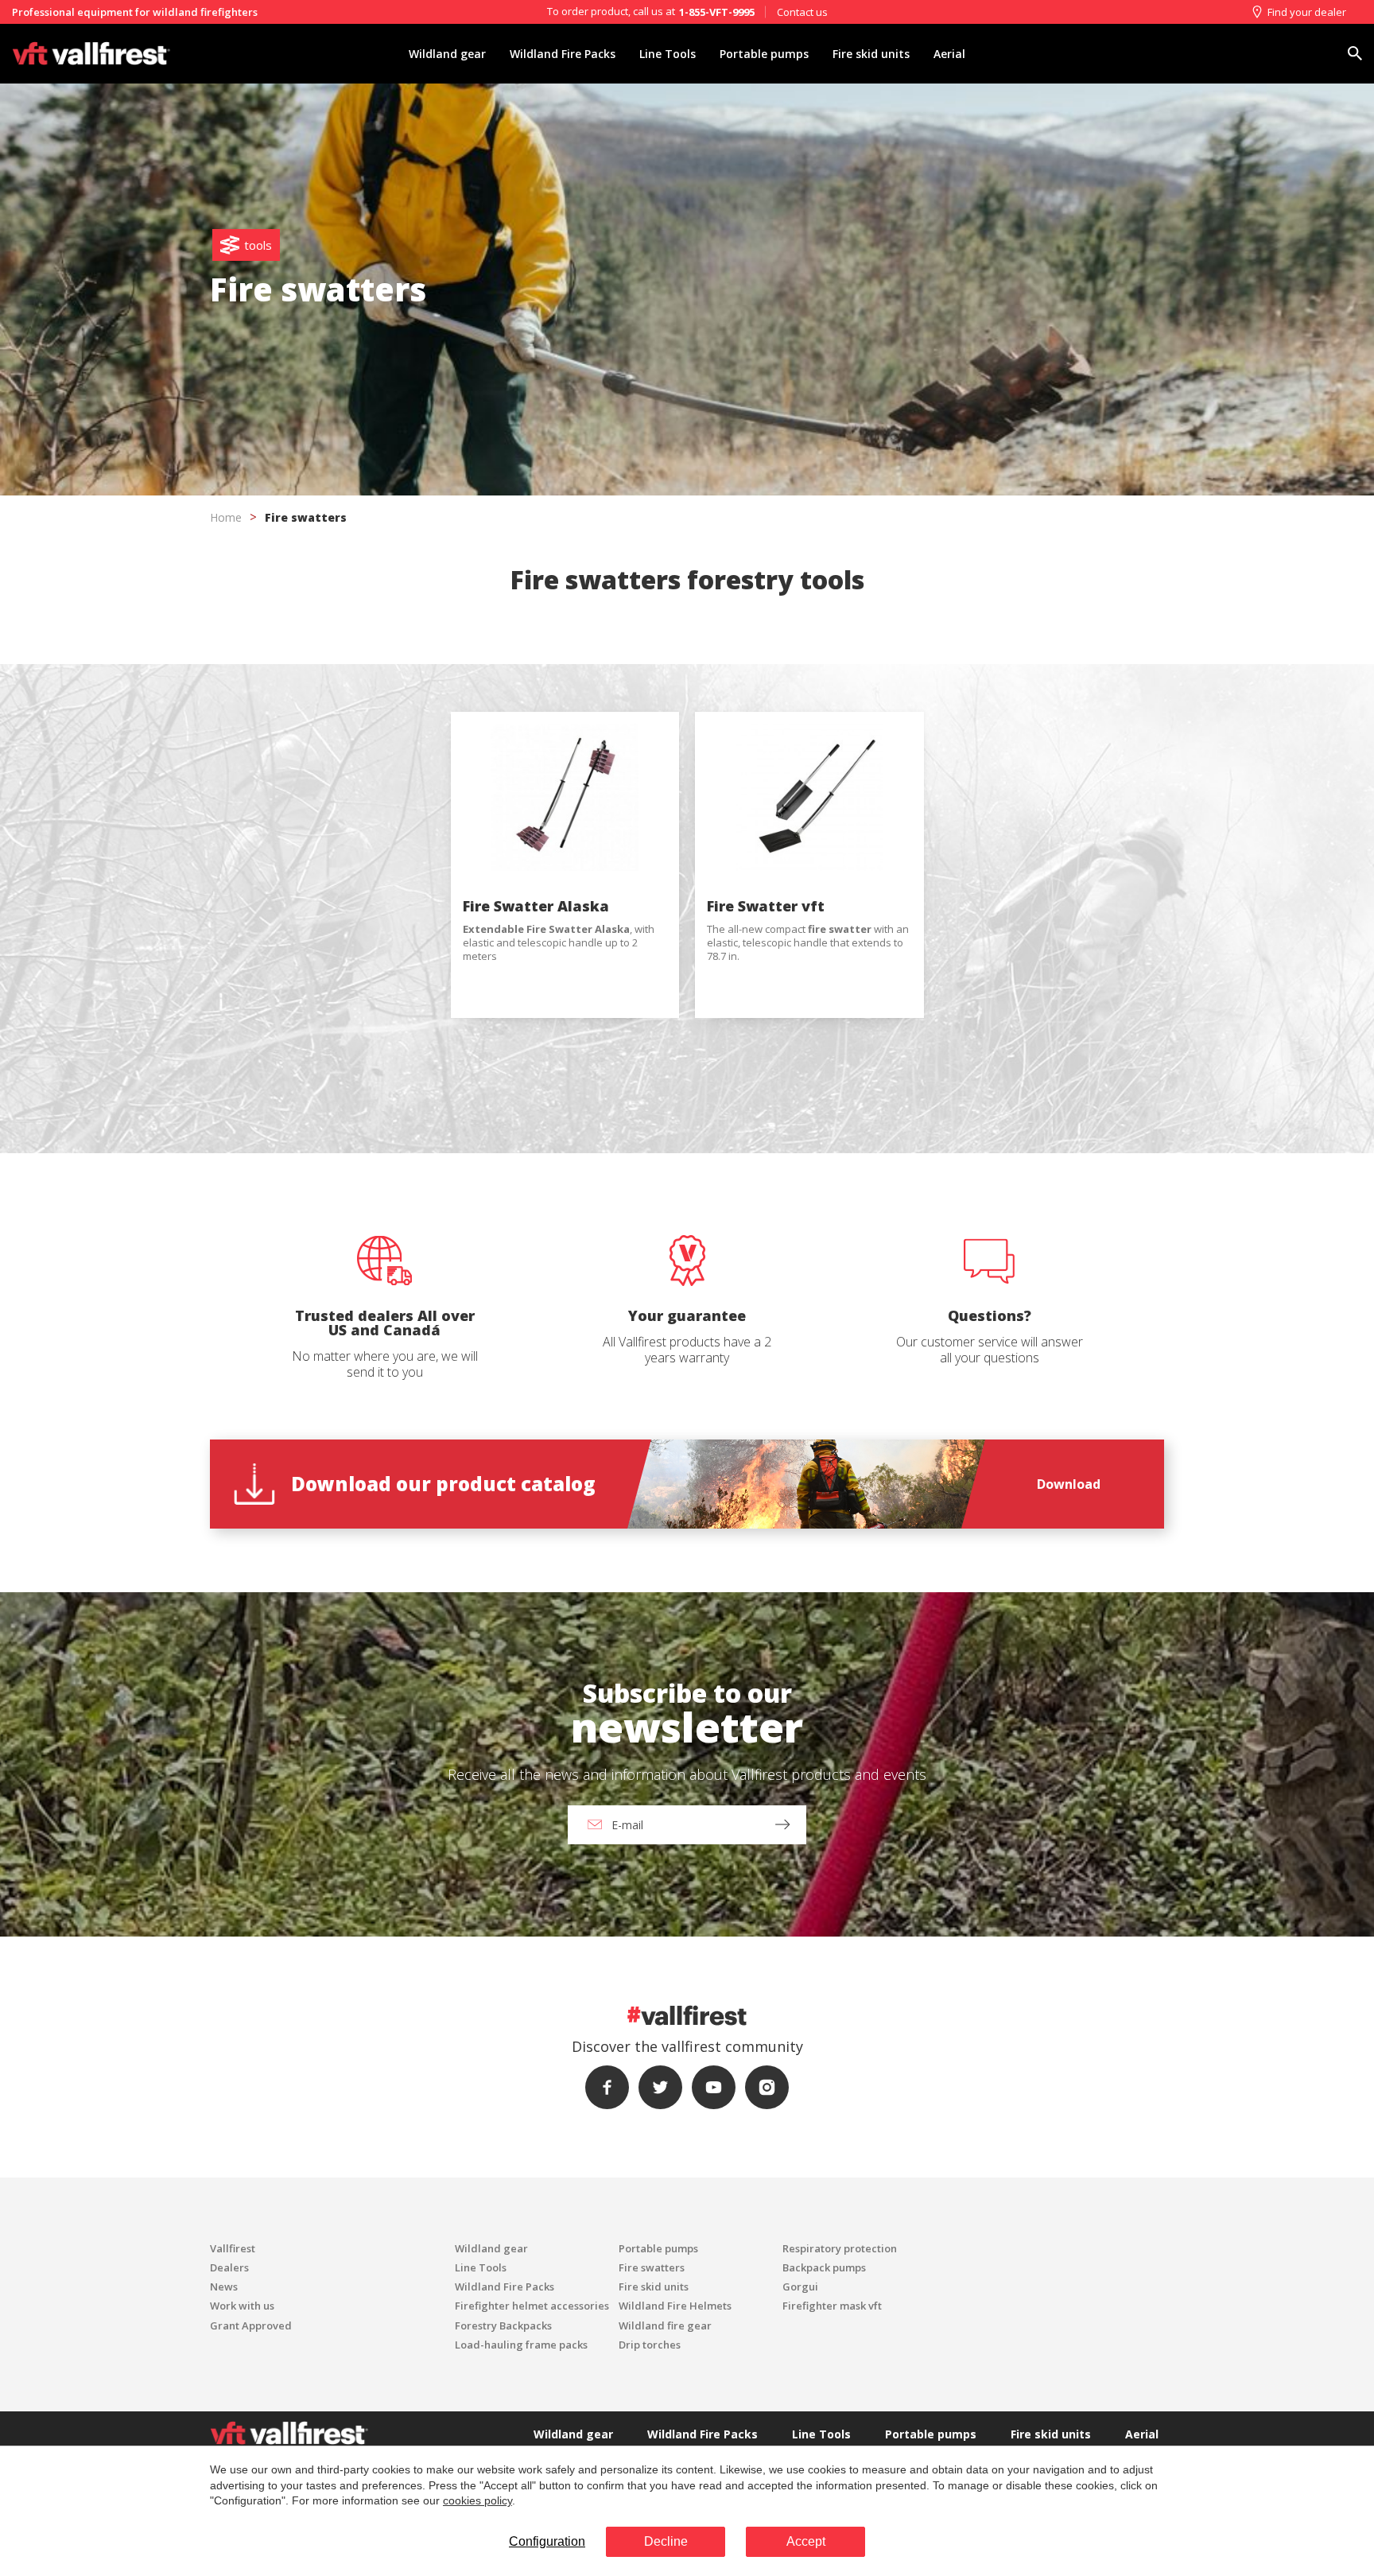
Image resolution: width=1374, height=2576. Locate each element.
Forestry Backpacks (503, 2325)
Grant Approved (251, 2325)
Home (226, 517)
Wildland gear (447, 54)
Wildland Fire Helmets (675, 2306)
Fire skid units (871, 54)
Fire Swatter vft (766, 906)
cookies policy (477, 2500)
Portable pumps (764, 54)
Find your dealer (1307, 12)
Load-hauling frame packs (521, 2345)
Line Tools (668, 54)
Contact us (802, 12)
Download (1069, 1484)
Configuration (547, 2541)
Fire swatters (652, 2267)
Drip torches (650, 2345)
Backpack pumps (824, 2267)
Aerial (949, 54)
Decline (666, 2541)
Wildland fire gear (665, 2325)
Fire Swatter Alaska (536, 906)
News (224, 2287)
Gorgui (800, 2287)
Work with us (242, 2306)
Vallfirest (233, 2248)
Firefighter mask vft (832, 2306)
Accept (806, 2541)
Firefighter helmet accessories (532, 2306)
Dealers (229, 2267)
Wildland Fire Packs (563, 54)
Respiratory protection (840, 2248)
